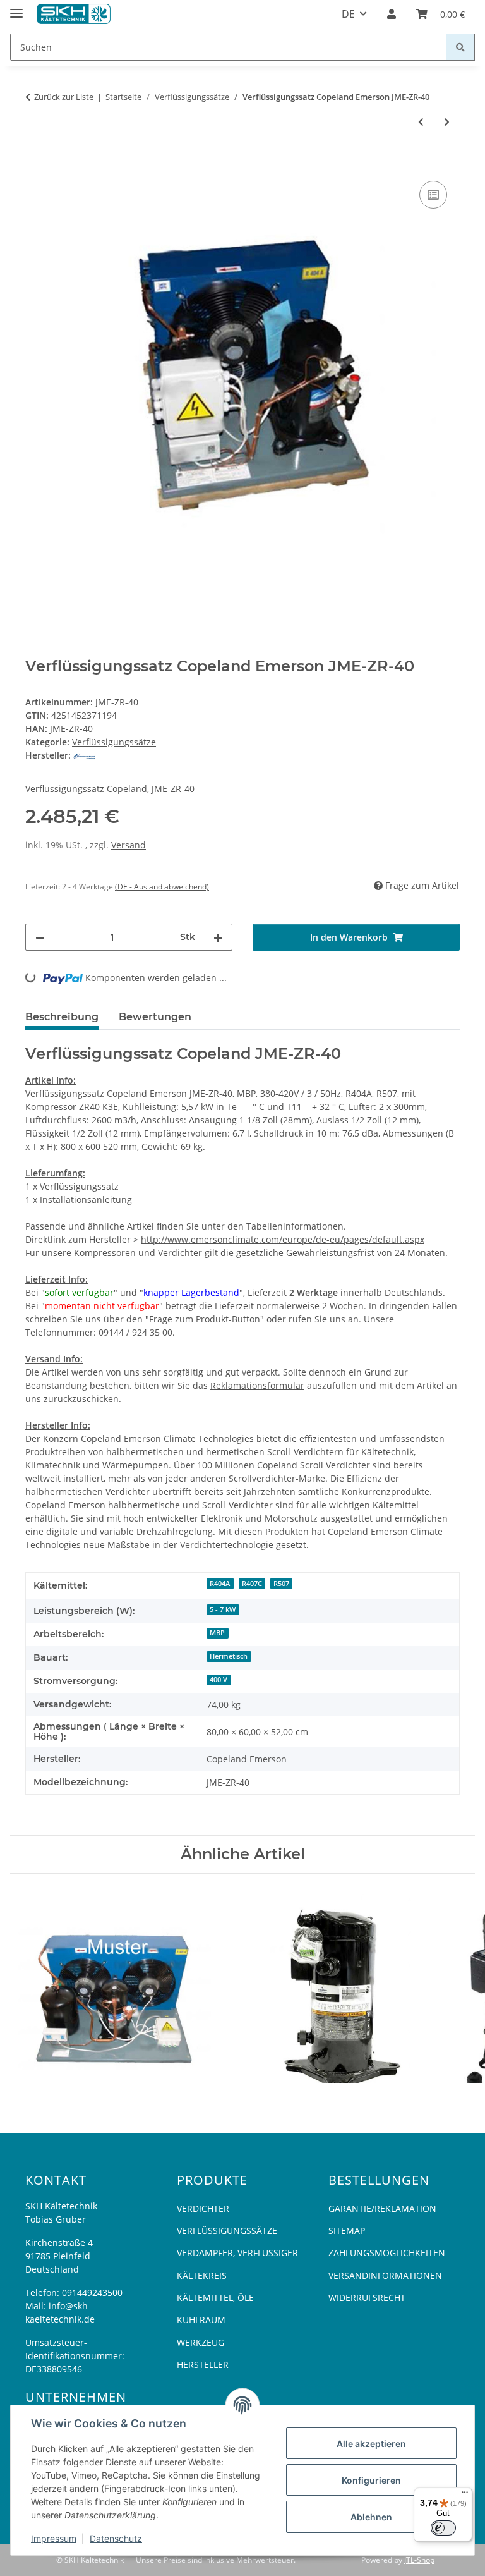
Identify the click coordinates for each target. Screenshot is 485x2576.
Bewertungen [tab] (155, 1017)
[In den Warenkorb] (35, 164)
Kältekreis (202, 2275)
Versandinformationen (385, 2275)
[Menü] (465, 2495)
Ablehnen (371, 2517)
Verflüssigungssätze (114, 742)
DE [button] (348, 14)
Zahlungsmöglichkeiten (387, 2253)
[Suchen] (460, 47)
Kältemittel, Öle (215, 2298)
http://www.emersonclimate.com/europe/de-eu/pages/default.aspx (283, 1239)
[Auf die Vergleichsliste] (433, 195)
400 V (219, 1680)
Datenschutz (116, 2538)
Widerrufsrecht (367, 2298)
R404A (220, 1584)
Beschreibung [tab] (62, 1017)
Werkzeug (201, 2342)
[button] (392, 14)
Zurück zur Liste (64, 97)
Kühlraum (201, 2320)
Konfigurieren (371, 2480)
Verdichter (203, 2208)
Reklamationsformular (257, 1385)
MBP (217, 1633)
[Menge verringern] (40, 937)
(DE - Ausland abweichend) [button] (162, 887)
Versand (129, 845)
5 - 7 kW (223, 1609)
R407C (252, 1584)
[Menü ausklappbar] (16, 8)
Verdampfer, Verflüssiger (237, 2253)
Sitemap (347, 2231)
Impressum (54, 2538)
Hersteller (203, 2365)
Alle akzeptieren (371, 2444)
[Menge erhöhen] (218, 937)
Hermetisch (229, 1656)
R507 (281, 1584)
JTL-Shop (419, 2560)
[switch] (443, 2528)
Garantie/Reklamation (382, 2208)
